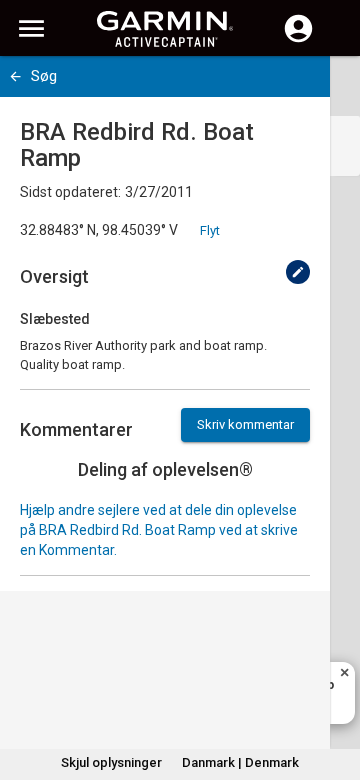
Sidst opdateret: (70, 192)
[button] (335, 689)
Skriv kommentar (245, 424)
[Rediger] (298, 272)
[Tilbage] (15, 76)
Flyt (210, 230)
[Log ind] (298, 40)
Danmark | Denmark (240, 762)
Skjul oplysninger (111, 762)
